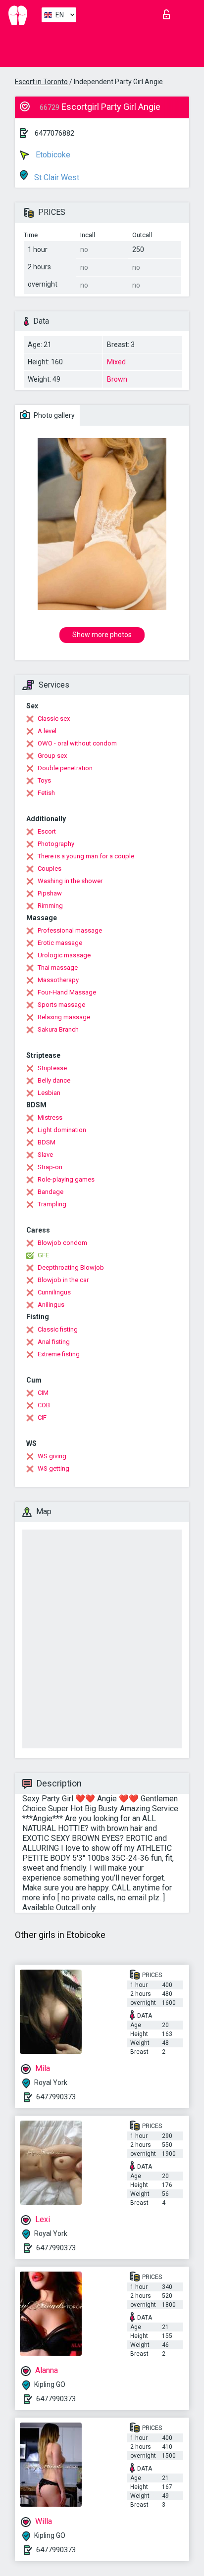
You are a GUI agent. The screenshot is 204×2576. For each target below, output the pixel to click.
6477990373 (56, 2097)
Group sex (52, 756)
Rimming (50, 906)
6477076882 (54, 133)
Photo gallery (53, 415)
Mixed (116, 362)
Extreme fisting (59, 1354)
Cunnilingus (54, 1292)
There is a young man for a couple (86, 856)
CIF (42, 1417)
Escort (47, 831)
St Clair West (56, 177)
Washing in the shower (70, 881)
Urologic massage (64, 955)
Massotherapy (58, 980)
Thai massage (58, 967)
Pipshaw (50, 893)
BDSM (47, 1142)
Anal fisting (54, 1342)
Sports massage (61, 1005)
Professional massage (70, 930)
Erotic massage (60, 943)
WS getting (53, 1468)
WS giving (52, 1456)
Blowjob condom (62, 1243)
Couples (50, 868)
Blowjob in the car (63, 1280)
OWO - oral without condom (77, 743)
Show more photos (102, 635)
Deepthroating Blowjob (71, 1267)
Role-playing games (66, 1179)
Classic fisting (58, 1329)
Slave (45, 1155)
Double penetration (65, 768)
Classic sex (54, 718)
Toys (44, 780)
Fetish (46, 793)
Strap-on (50, 1167)
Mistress (50, 1117)
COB (44, 1405)
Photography (56, 844)
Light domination (62, 1130)
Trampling (52, 1204)
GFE (43, 1255)
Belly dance (54, 1080)
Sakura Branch (58, 1029)
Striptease (52, 1068)
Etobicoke (52, 155)
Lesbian (49, 1093)
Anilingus (51, 1305)
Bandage (51, 1192)
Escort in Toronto (41, 82)
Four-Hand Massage (67, 992)
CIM (43, 1393)
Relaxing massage (64, 1017)
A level (47, 731)
